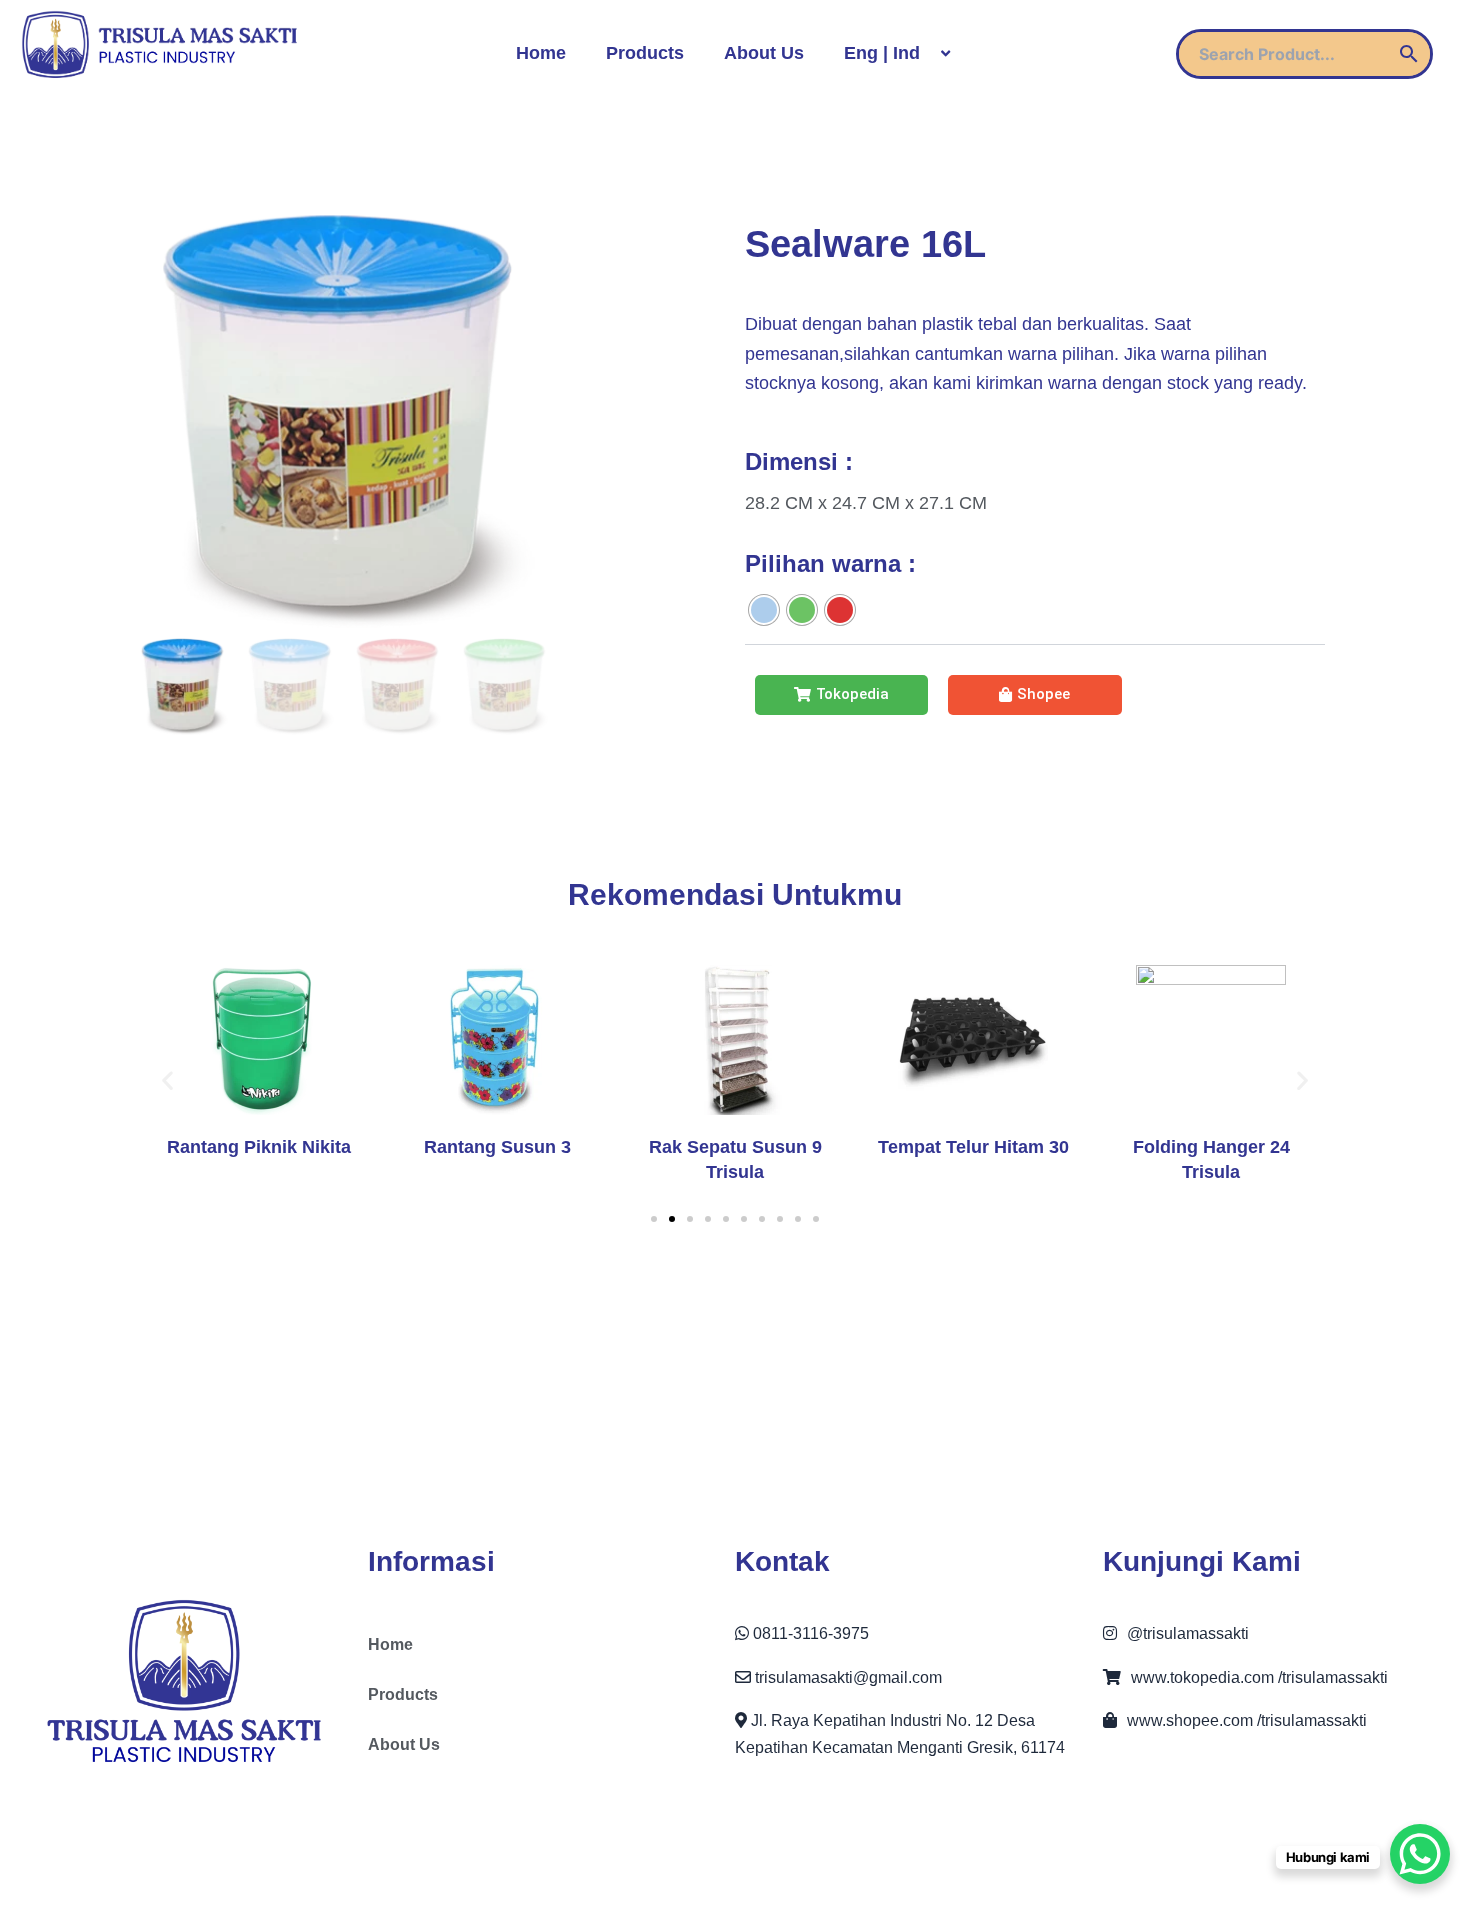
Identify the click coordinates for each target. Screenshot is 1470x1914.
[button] (654, 1219)
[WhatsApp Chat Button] (1420, 1854)
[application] (928, 53)
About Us (764, 53)
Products (645, 53)
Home (541, 53)
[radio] (764, 610)
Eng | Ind (882, 53)
